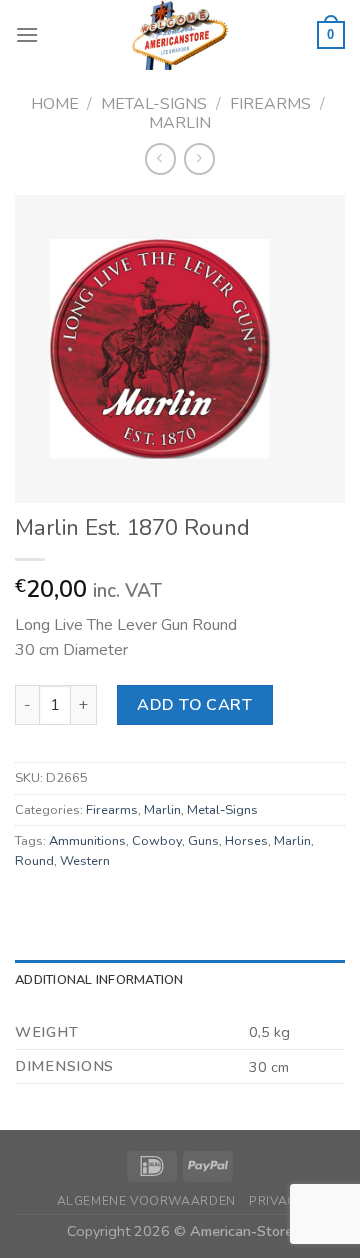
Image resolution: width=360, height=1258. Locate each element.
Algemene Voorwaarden (146, 1201)
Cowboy (157, 841)
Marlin (180, 123)
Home (55, 104)
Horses (246, 841)
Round (34, 861)
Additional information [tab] (99, 980)
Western (85, 861)
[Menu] (27, 34)
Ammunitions (87, 841)
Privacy (276, 1201)
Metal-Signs (154, 104)
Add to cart (194, 705)
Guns (203, 841)
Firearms (270, 104)
